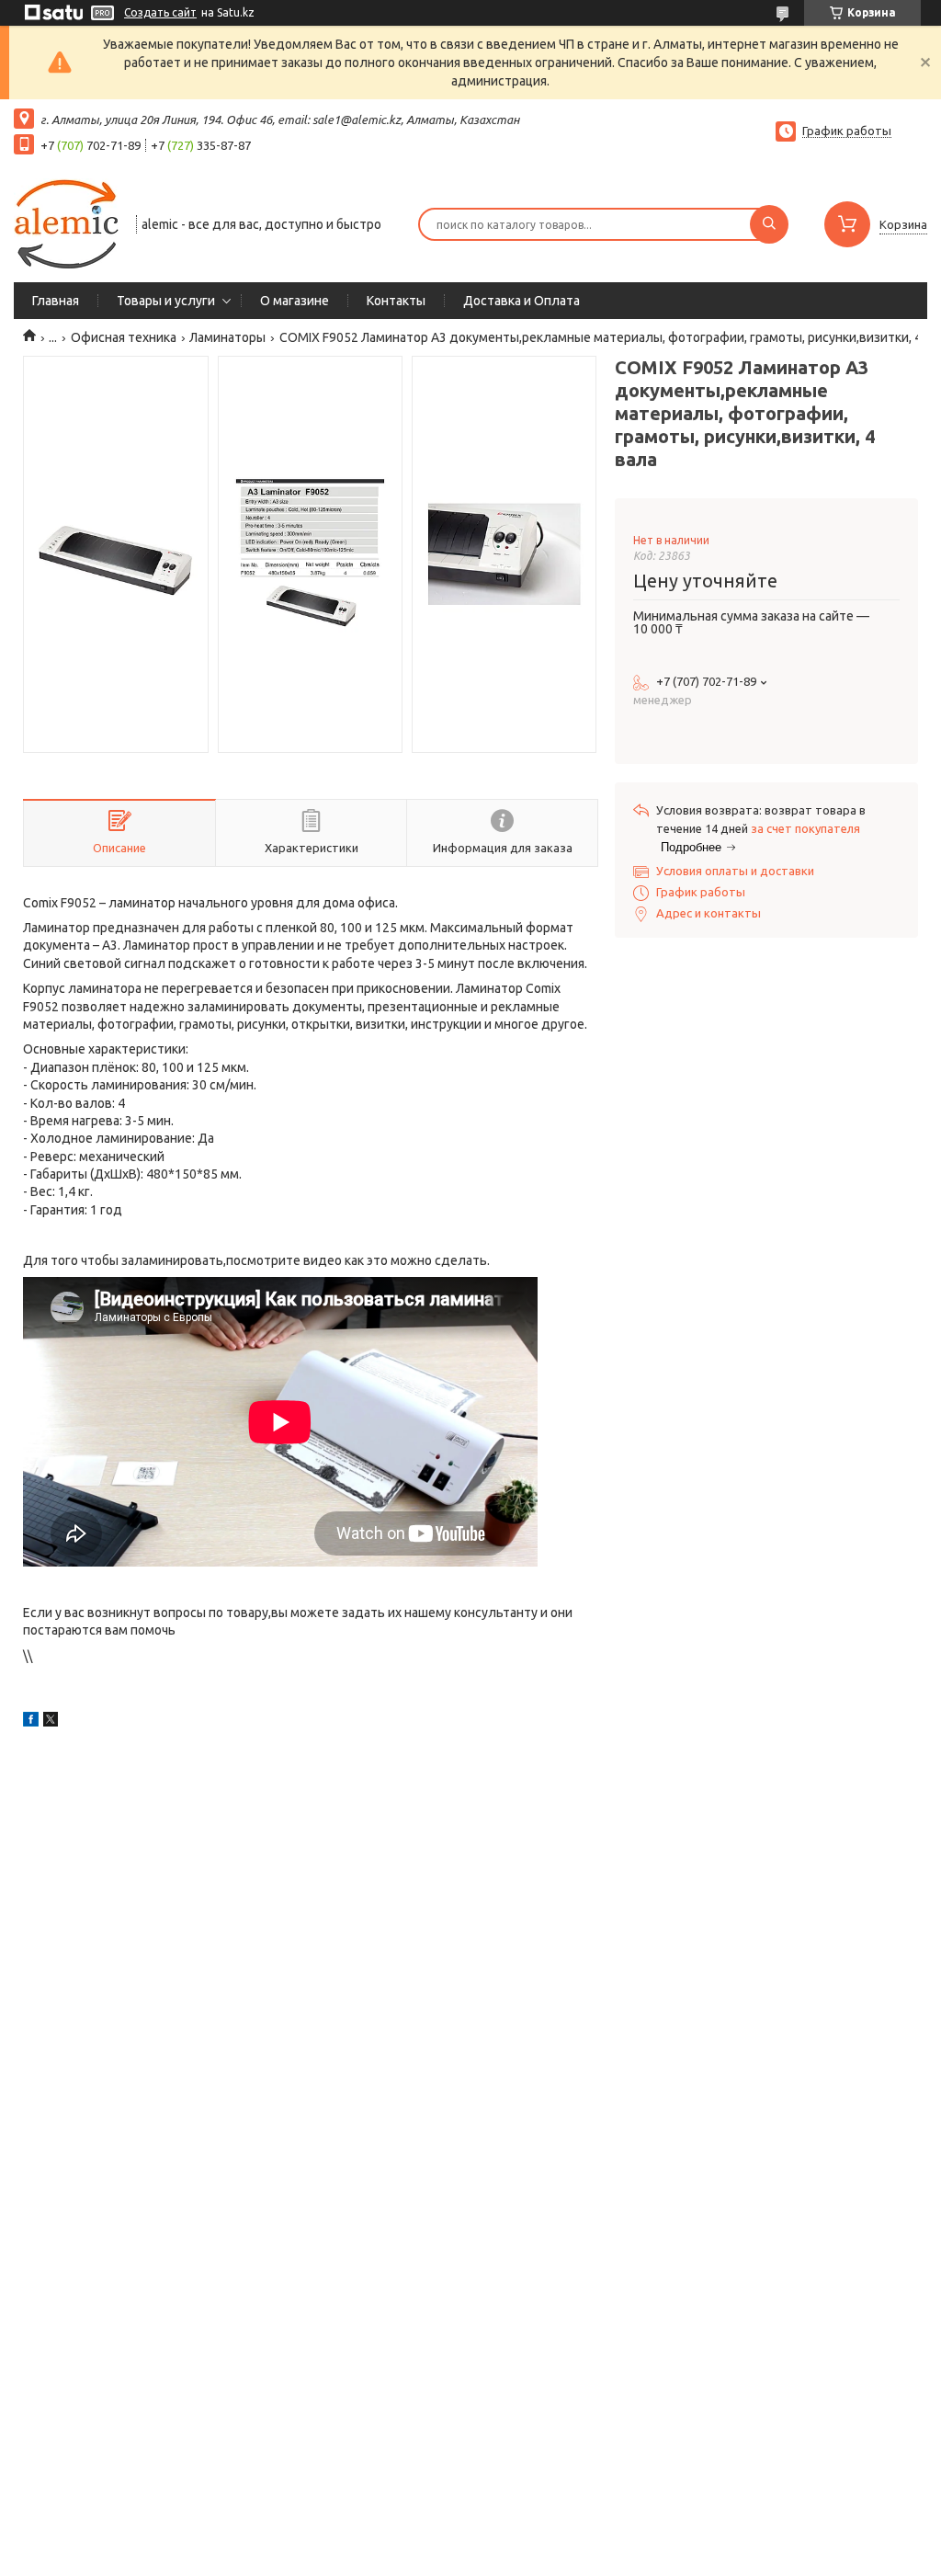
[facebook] (31, 1722)
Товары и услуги (166, 301)
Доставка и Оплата (522, 301)
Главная (56, 301)
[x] (51, 1722)
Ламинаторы (227, 337)
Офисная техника (124, 337)
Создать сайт (160, 12)
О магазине (295, 301)
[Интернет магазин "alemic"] (67, 222)
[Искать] (769, 224)
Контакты (396, 301)
